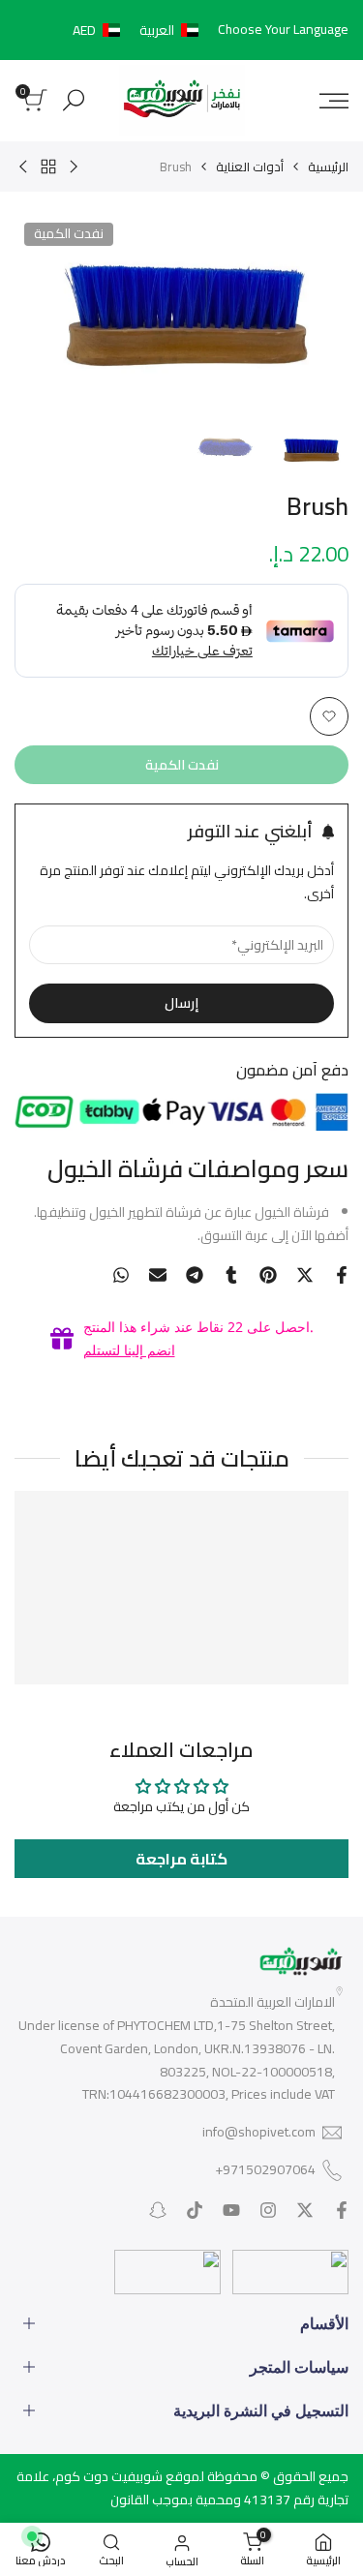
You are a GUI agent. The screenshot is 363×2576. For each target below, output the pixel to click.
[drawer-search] (74, 100)
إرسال (181, 1003)
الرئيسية (328, 167)
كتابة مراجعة (181, 1859)
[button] (139, 30)
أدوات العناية (250, 167)
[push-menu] (334, 101)
